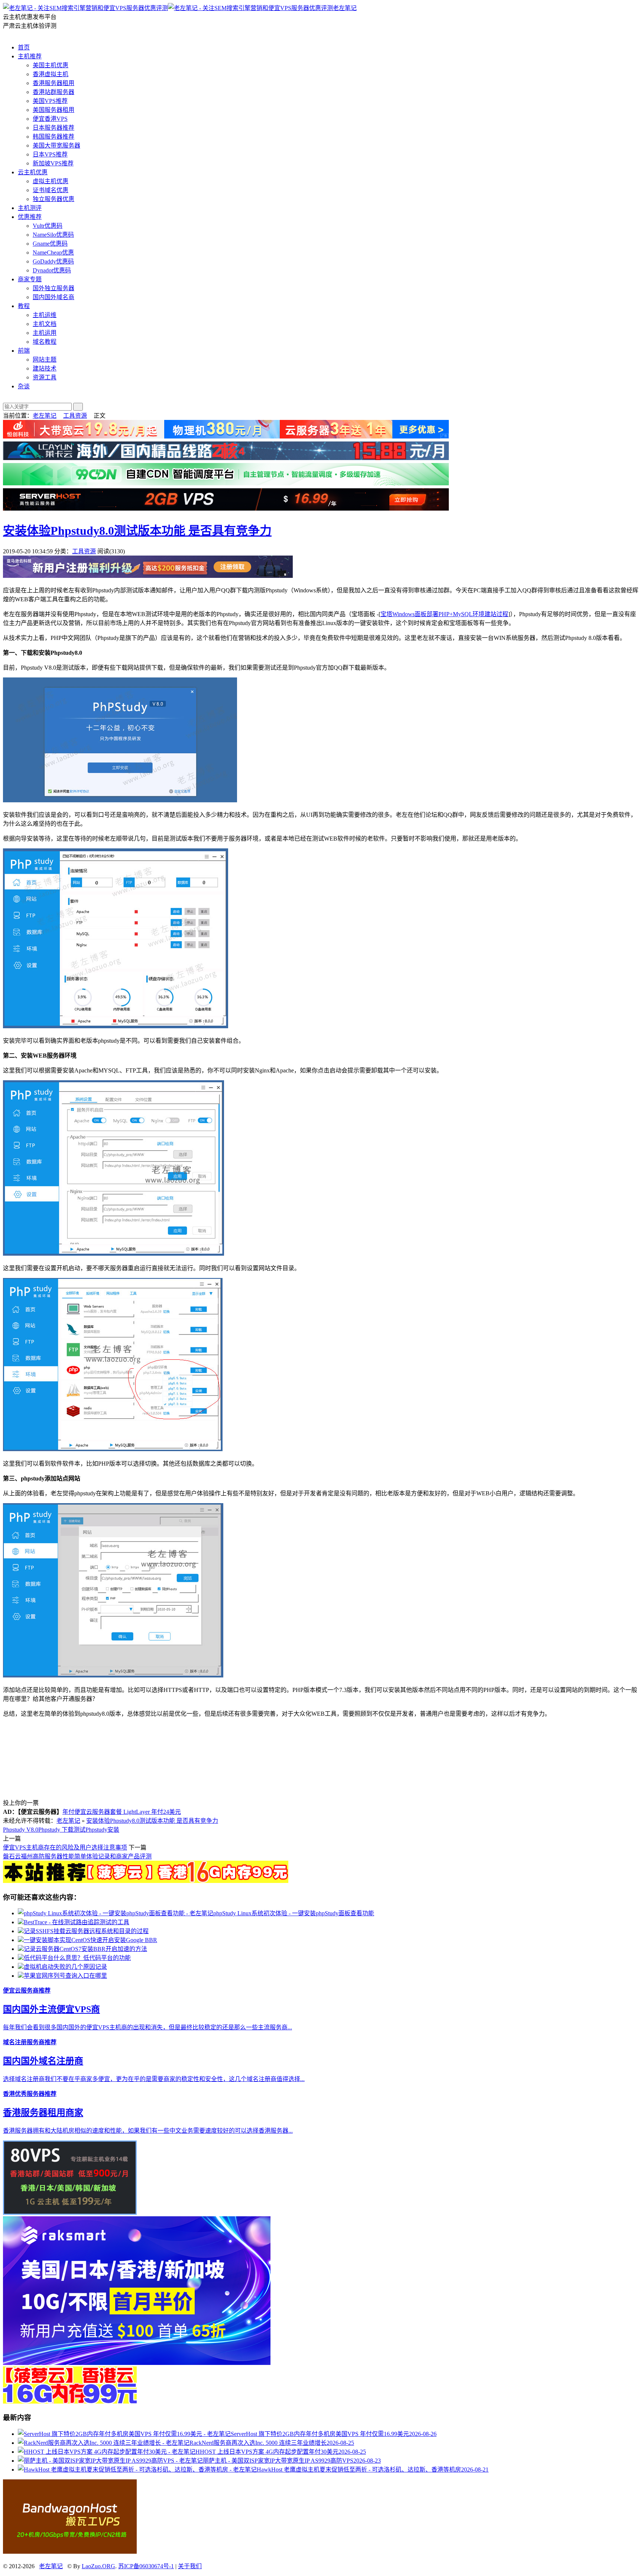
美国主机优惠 (51, 65)
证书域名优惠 (51, 190)
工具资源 (75, 416)
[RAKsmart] (146, 1881)
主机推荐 (30, 56)
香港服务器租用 (53, 83)
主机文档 (45, 324)
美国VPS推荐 (50, 101)
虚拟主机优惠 (51, 181)
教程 (24, 306)
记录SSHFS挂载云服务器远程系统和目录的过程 (86, 1931)
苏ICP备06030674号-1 (146, 2566)
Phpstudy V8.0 (21, 1830)
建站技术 (45, 368)
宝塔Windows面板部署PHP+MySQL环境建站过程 (444, 614)
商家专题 (30, 279)
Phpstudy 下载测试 (62, 1830)
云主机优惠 (33, 172)
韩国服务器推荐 (53, 137)
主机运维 (45, 315)
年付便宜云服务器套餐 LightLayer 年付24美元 (122, 1812)
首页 (24, 47)
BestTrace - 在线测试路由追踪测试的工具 (77, 1922)
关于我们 (190, 2566)
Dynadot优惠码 (52, 270)
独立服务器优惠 (53, 199)
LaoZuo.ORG (98, 2566)
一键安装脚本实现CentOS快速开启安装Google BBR (90, 1940)
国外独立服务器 (53, 288)
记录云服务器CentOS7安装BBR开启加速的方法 (85, 1949)
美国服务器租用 (53, 110)
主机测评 (30, 208)
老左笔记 (345, 8)
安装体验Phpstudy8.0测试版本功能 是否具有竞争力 (137, 531)
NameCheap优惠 (53, 253)
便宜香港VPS (50, 119)
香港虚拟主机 (51, 74)
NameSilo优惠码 (53, 235)
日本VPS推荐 (50, 154)
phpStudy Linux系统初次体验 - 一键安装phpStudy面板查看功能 (294, 1913)
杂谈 (24, 386)
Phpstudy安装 (102, 1830)
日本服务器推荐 (53, 128)
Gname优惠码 (50, 244)
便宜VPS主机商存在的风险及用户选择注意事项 (65, 1847)
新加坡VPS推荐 (53, 163)
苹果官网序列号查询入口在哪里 (65, 1976)
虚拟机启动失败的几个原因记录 (65, 1967)
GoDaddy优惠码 (53, 261)
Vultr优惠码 (48, 226)
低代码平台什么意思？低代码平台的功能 (77, 1958)
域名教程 (45, 342)
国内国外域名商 (53, 297)
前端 (24, 351)
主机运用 (45, 333)
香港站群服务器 (53, 92)
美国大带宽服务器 (56, 145)
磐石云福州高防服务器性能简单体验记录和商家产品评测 (77, 1856)
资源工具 (45, 377)
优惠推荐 (30, 217)
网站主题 (45, 360)
